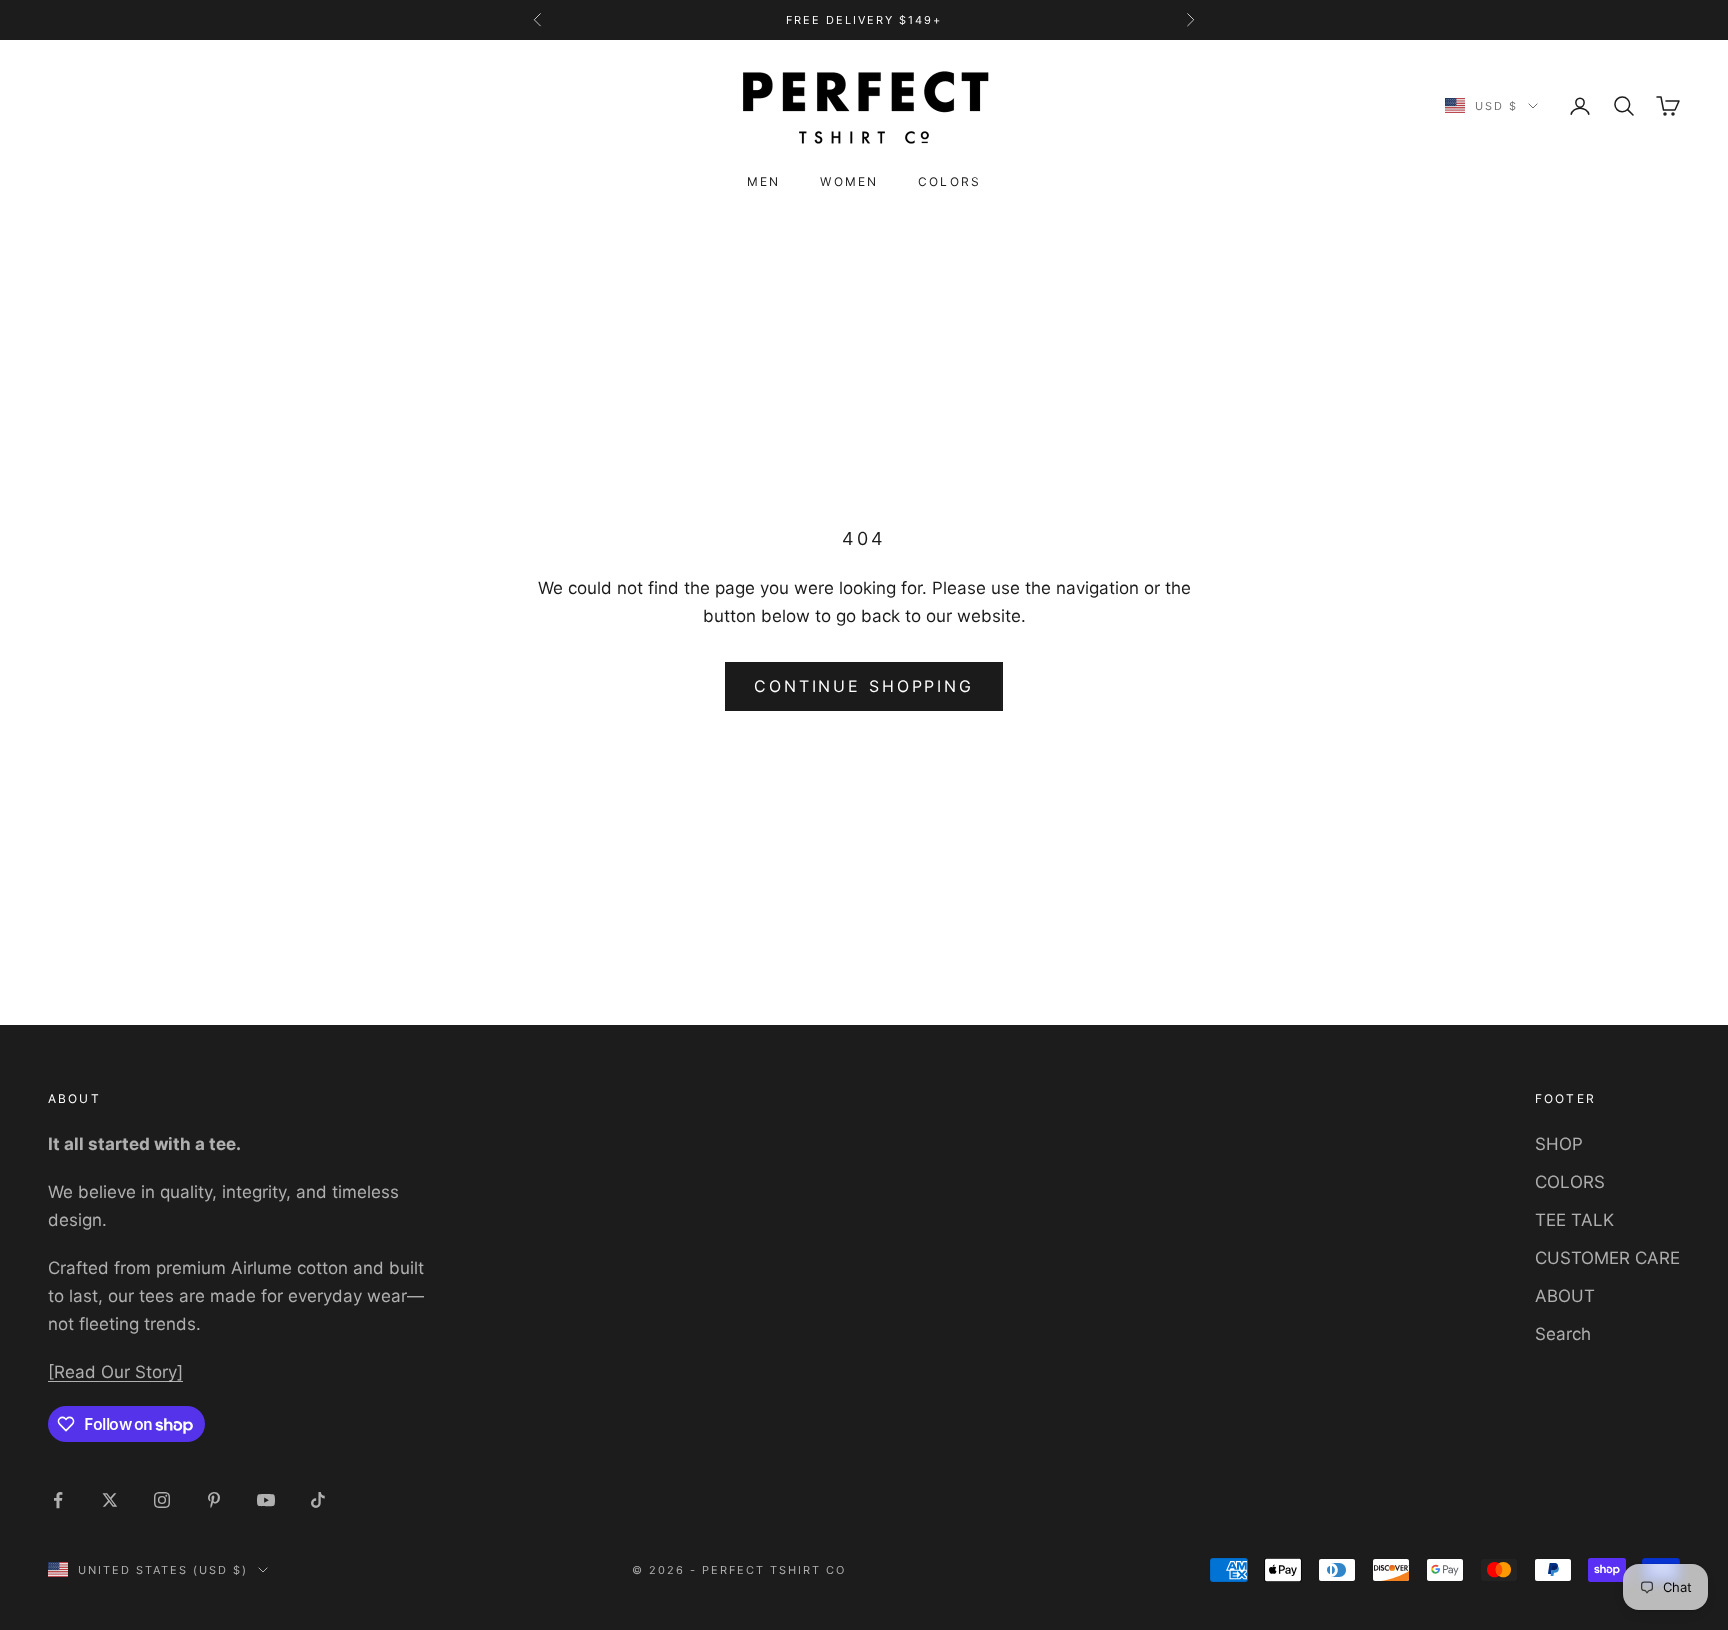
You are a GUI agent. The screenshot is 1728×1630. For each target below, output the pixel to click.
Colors (949, 181)
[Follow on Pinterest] (214, 1500)
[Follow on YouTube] (266, 1500)
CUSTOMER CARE (1607, 1258)
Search (1563, 1334)
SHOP (1559, 1144)
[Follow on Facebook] (58, 1500)
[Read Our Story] (115, 1372)
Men (763, 181)
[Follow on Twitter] (110, 1500)
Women (849, 181)
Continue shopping (864, 686)
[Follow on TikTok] (318, 1500)
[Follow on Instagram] (162, 1500)
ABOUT (1565, 1296)
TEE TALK (1574, 1220)
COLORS (1570, 1182)
